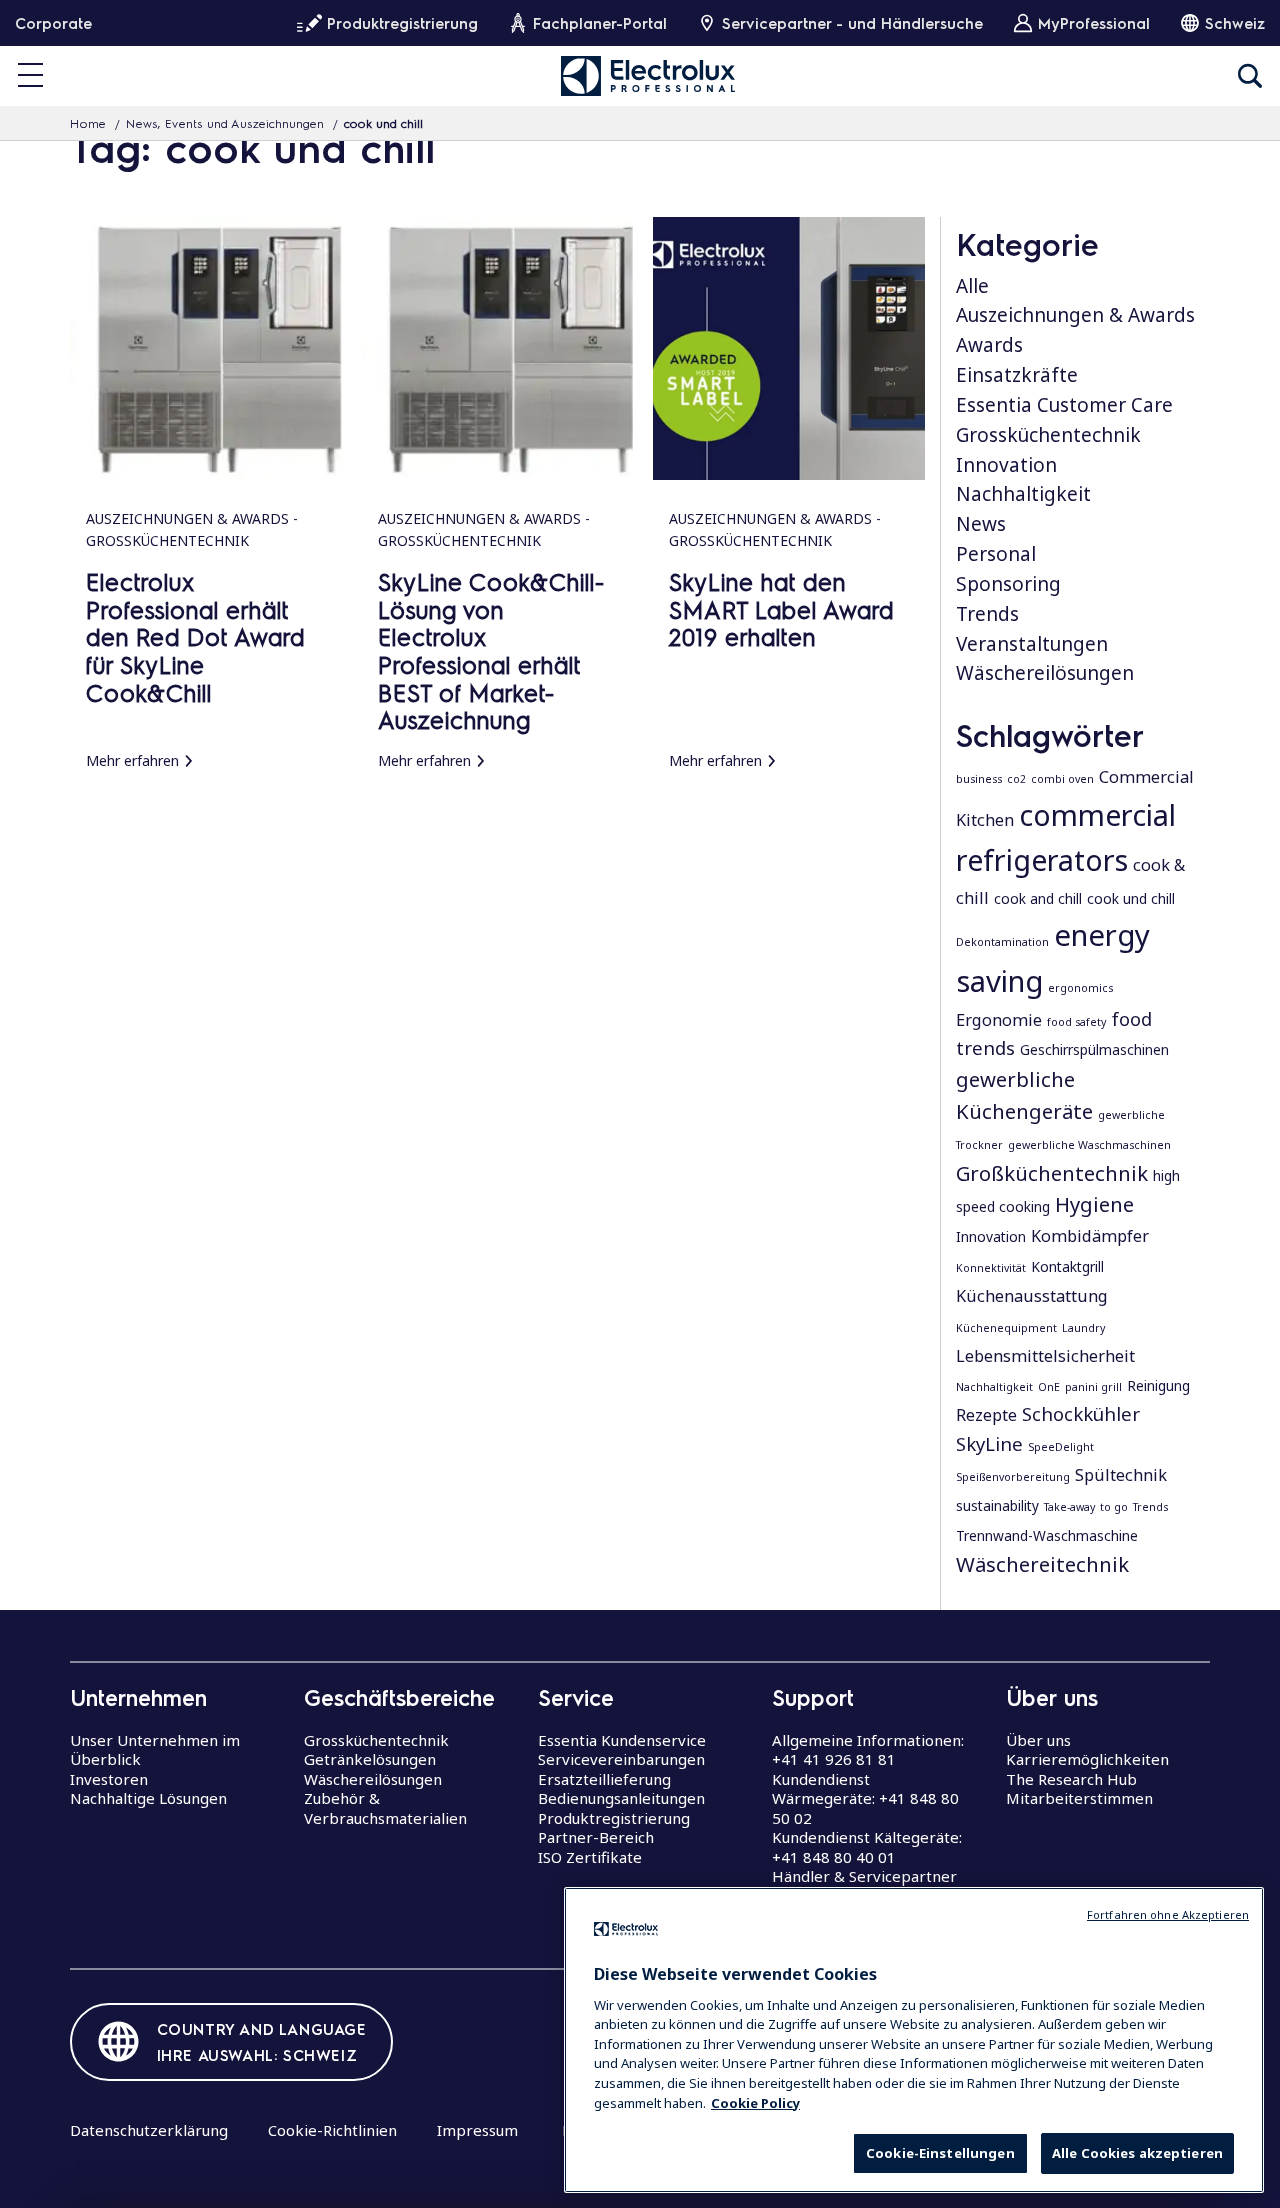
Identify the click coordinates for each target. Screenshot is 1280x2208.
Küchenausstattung (1032, 1296)
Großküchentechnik (1052, 1173)
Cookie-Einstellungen (940, 2153)
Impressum (477, 2130)
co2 (1016, 779)
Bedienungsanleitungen (621, 1798)
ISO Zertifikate (590, 1857)
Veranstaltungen (1032, 644)
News (981, 524)
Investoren (109, 1779)
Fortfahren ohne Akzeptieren (1168, 1914)
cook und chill (1131, 898)
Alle (972, 286)
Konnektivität (991, 1268)
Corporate (53, 23)
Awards (989, 345)
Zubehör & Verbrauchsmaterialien (385, 1808)
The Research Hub (1071, 1779)
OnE (1049, 1387)
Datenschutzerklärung (149, 2130)
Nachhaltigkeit (1023, 494)
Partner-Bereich (596, 1837)
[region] (914, 2040)
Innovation (1006, 465)
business (979, 779)
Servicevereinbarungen (621, 1759)
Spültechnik (1121, 1475)
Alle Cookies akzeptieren (1137, 2153)
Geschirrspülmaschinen (1094, 1049)
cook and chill (1038, 898)
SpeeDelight (1061, 1447)
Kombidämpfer (1090, 1236)
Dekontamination (1002, 942)
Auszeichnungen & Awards (1075, 315)
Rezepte (986, 1415)
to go (1114, 1507)
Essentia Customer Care (1064, 405)
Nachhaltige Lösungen (148, 1798)
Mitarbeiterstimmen (1079, 1798)
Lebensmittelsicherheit (1045, 1356)
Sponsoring (1008, 584)
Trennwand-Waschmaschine (1047, 1535)
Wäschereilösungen (1045, 673)
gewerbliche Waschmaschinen (1089, 1145)
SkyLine (989, 1443)
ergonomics (1080, 988)
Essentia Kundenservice (622, 1740)
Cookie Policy (755, 2102)
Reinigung (1158, 1385)
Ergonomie (999, 1020)
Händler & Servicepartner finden (864, 1886)
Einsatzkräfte (1017, 375)
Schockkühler (1081, 1413)
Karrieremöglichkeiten (1087, 1759)
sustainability (997, 1505)
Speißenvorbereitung (1013, 1477)
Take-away (1069, 1507)
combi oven (1062, 779)
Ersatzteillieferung (604, 1779)
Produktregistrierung (614, 1818)
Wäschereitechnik (1042, 1564)
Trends (987, 614)
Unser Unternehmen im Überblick (155, 1750)
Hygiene (1094, 1204)
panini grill (1093, 1387)
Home (88, 123)
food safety (1076, 1022)
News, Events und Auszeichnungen (225, 123)
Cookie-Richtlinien (332, 2130)
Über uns (1038, 1740)
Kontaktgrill (1067, 1266)
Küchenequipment (1006, 1328)
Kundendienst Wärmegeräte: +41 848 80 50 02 (865, 1798)
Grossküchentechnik (1048, 435)
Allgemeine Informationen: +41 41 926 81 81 (868, 1750)
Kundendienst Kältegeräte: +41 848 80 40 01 (867, 1847)
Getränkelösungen (370, 1759)
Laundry (1083, 1328)
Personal (996, 554)
